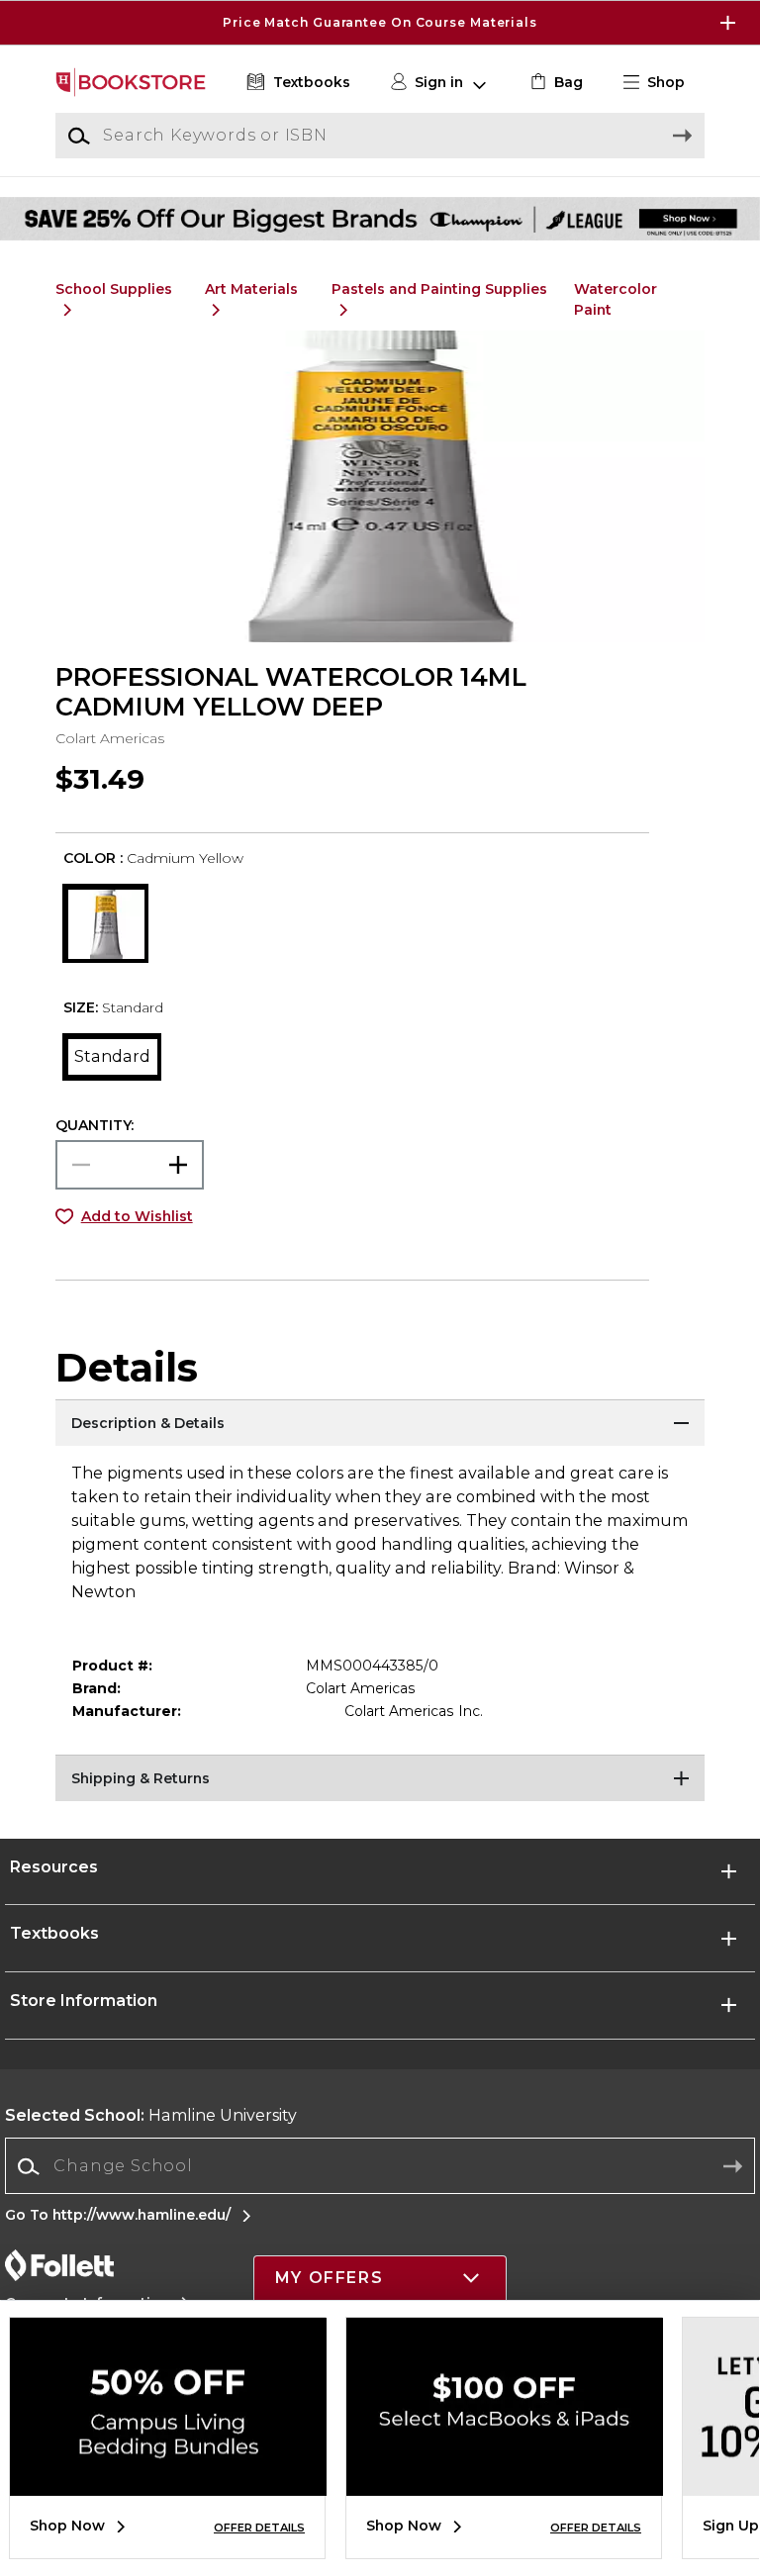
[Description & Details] (380, 1424)
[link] (555, 83)
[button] (380, 23)
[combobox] (380, 2167)
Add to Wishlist (137, 1216)
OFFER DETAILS (259, 2528)
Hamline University (151, 2115)
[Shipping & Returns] (380, 1779)
